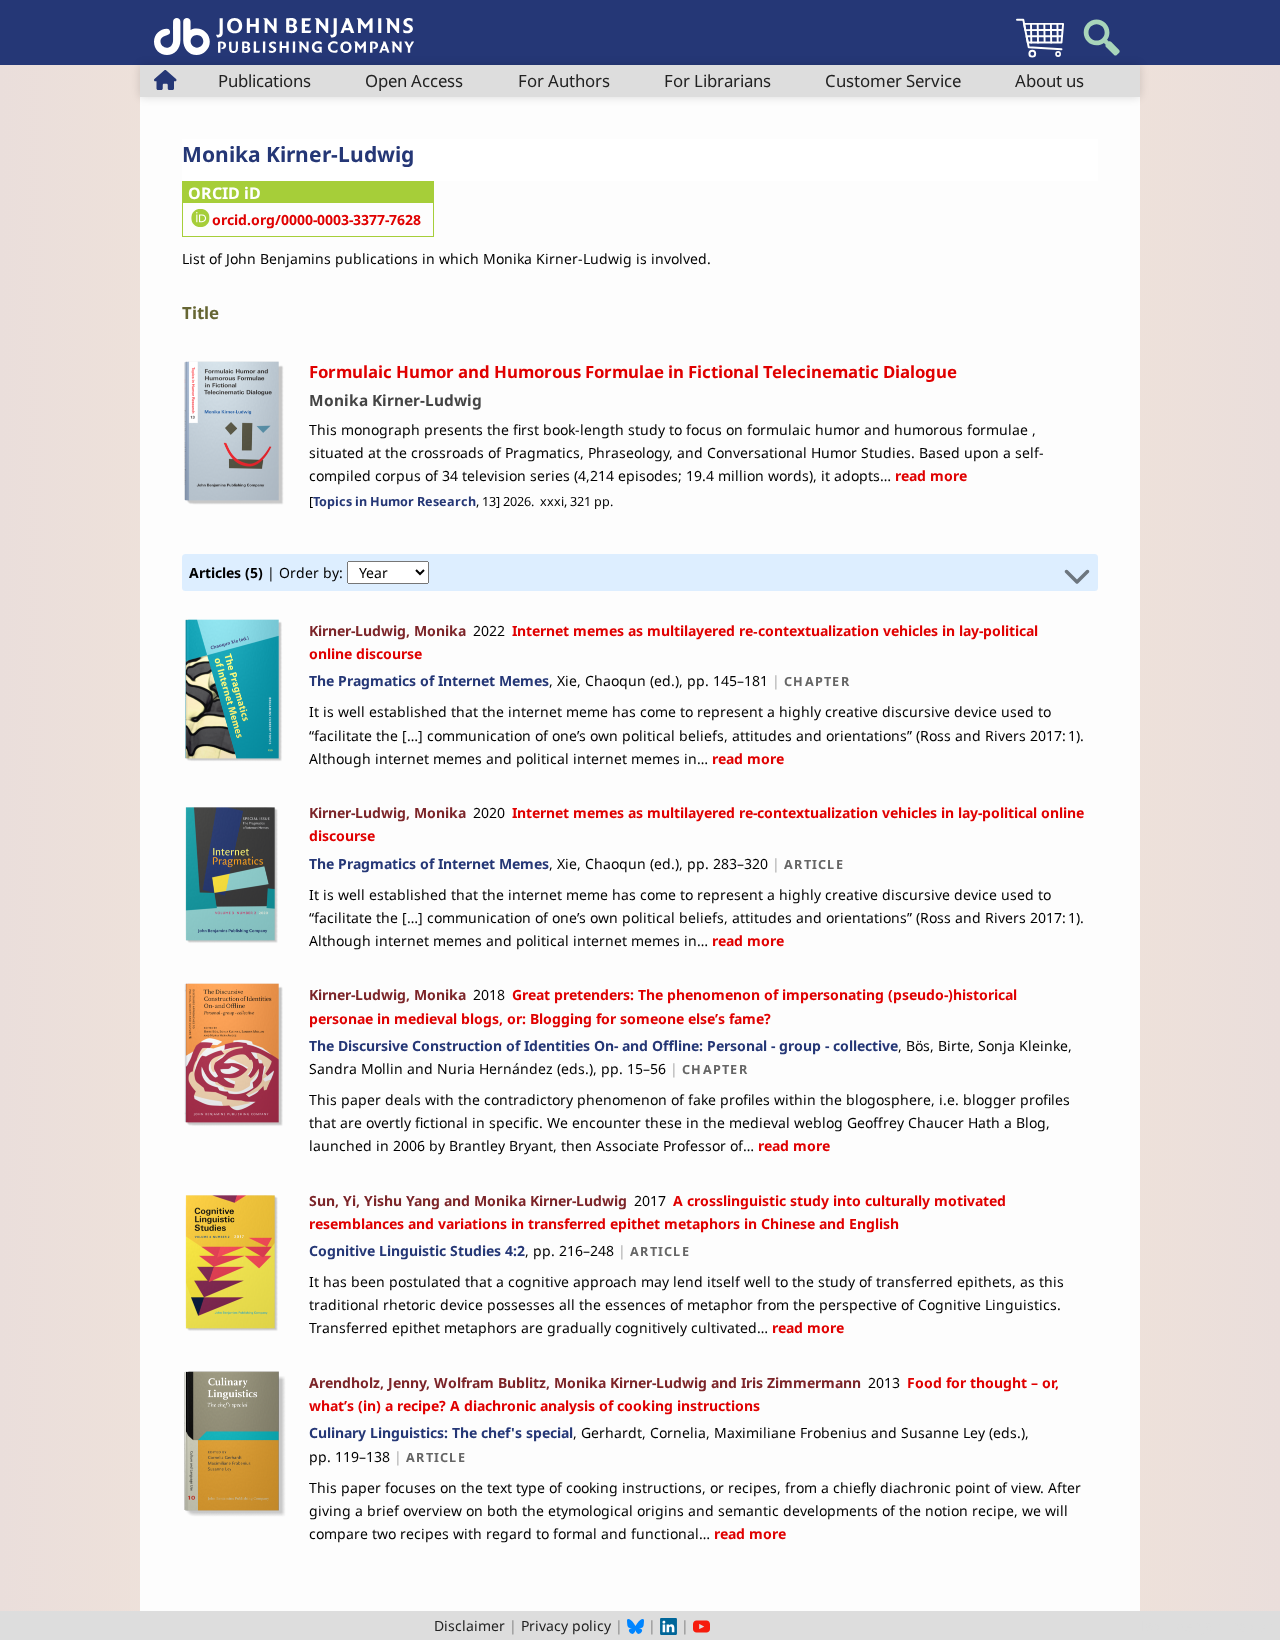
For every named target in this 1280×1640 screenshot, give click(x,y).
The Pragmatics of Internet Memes (429, 680)
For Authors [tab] (564, 80)
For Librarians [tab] (717, 80)
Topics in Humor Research (394, 501)
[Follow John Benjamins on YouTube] (701, 1625)
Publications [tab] (264, 80)
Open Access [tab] (414, 80)
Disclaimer (469, 1625)
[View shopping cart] (1040, 56)
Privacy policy (566, 1625)
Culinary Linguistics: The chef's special (441, 1432)
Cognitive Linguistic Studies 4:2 (417, 1250)
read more (929, 475)
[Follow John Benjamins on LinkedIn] (668, 1625)
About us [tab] (1049, 80)
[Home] (284, 25)
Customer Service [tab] (893, 80)
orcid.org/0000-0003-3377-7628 (316, 219)
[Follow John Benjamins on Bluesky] (635, 1625)
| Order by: (268, 572)
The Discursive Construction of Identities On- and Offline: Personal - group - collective (603, 1045)
